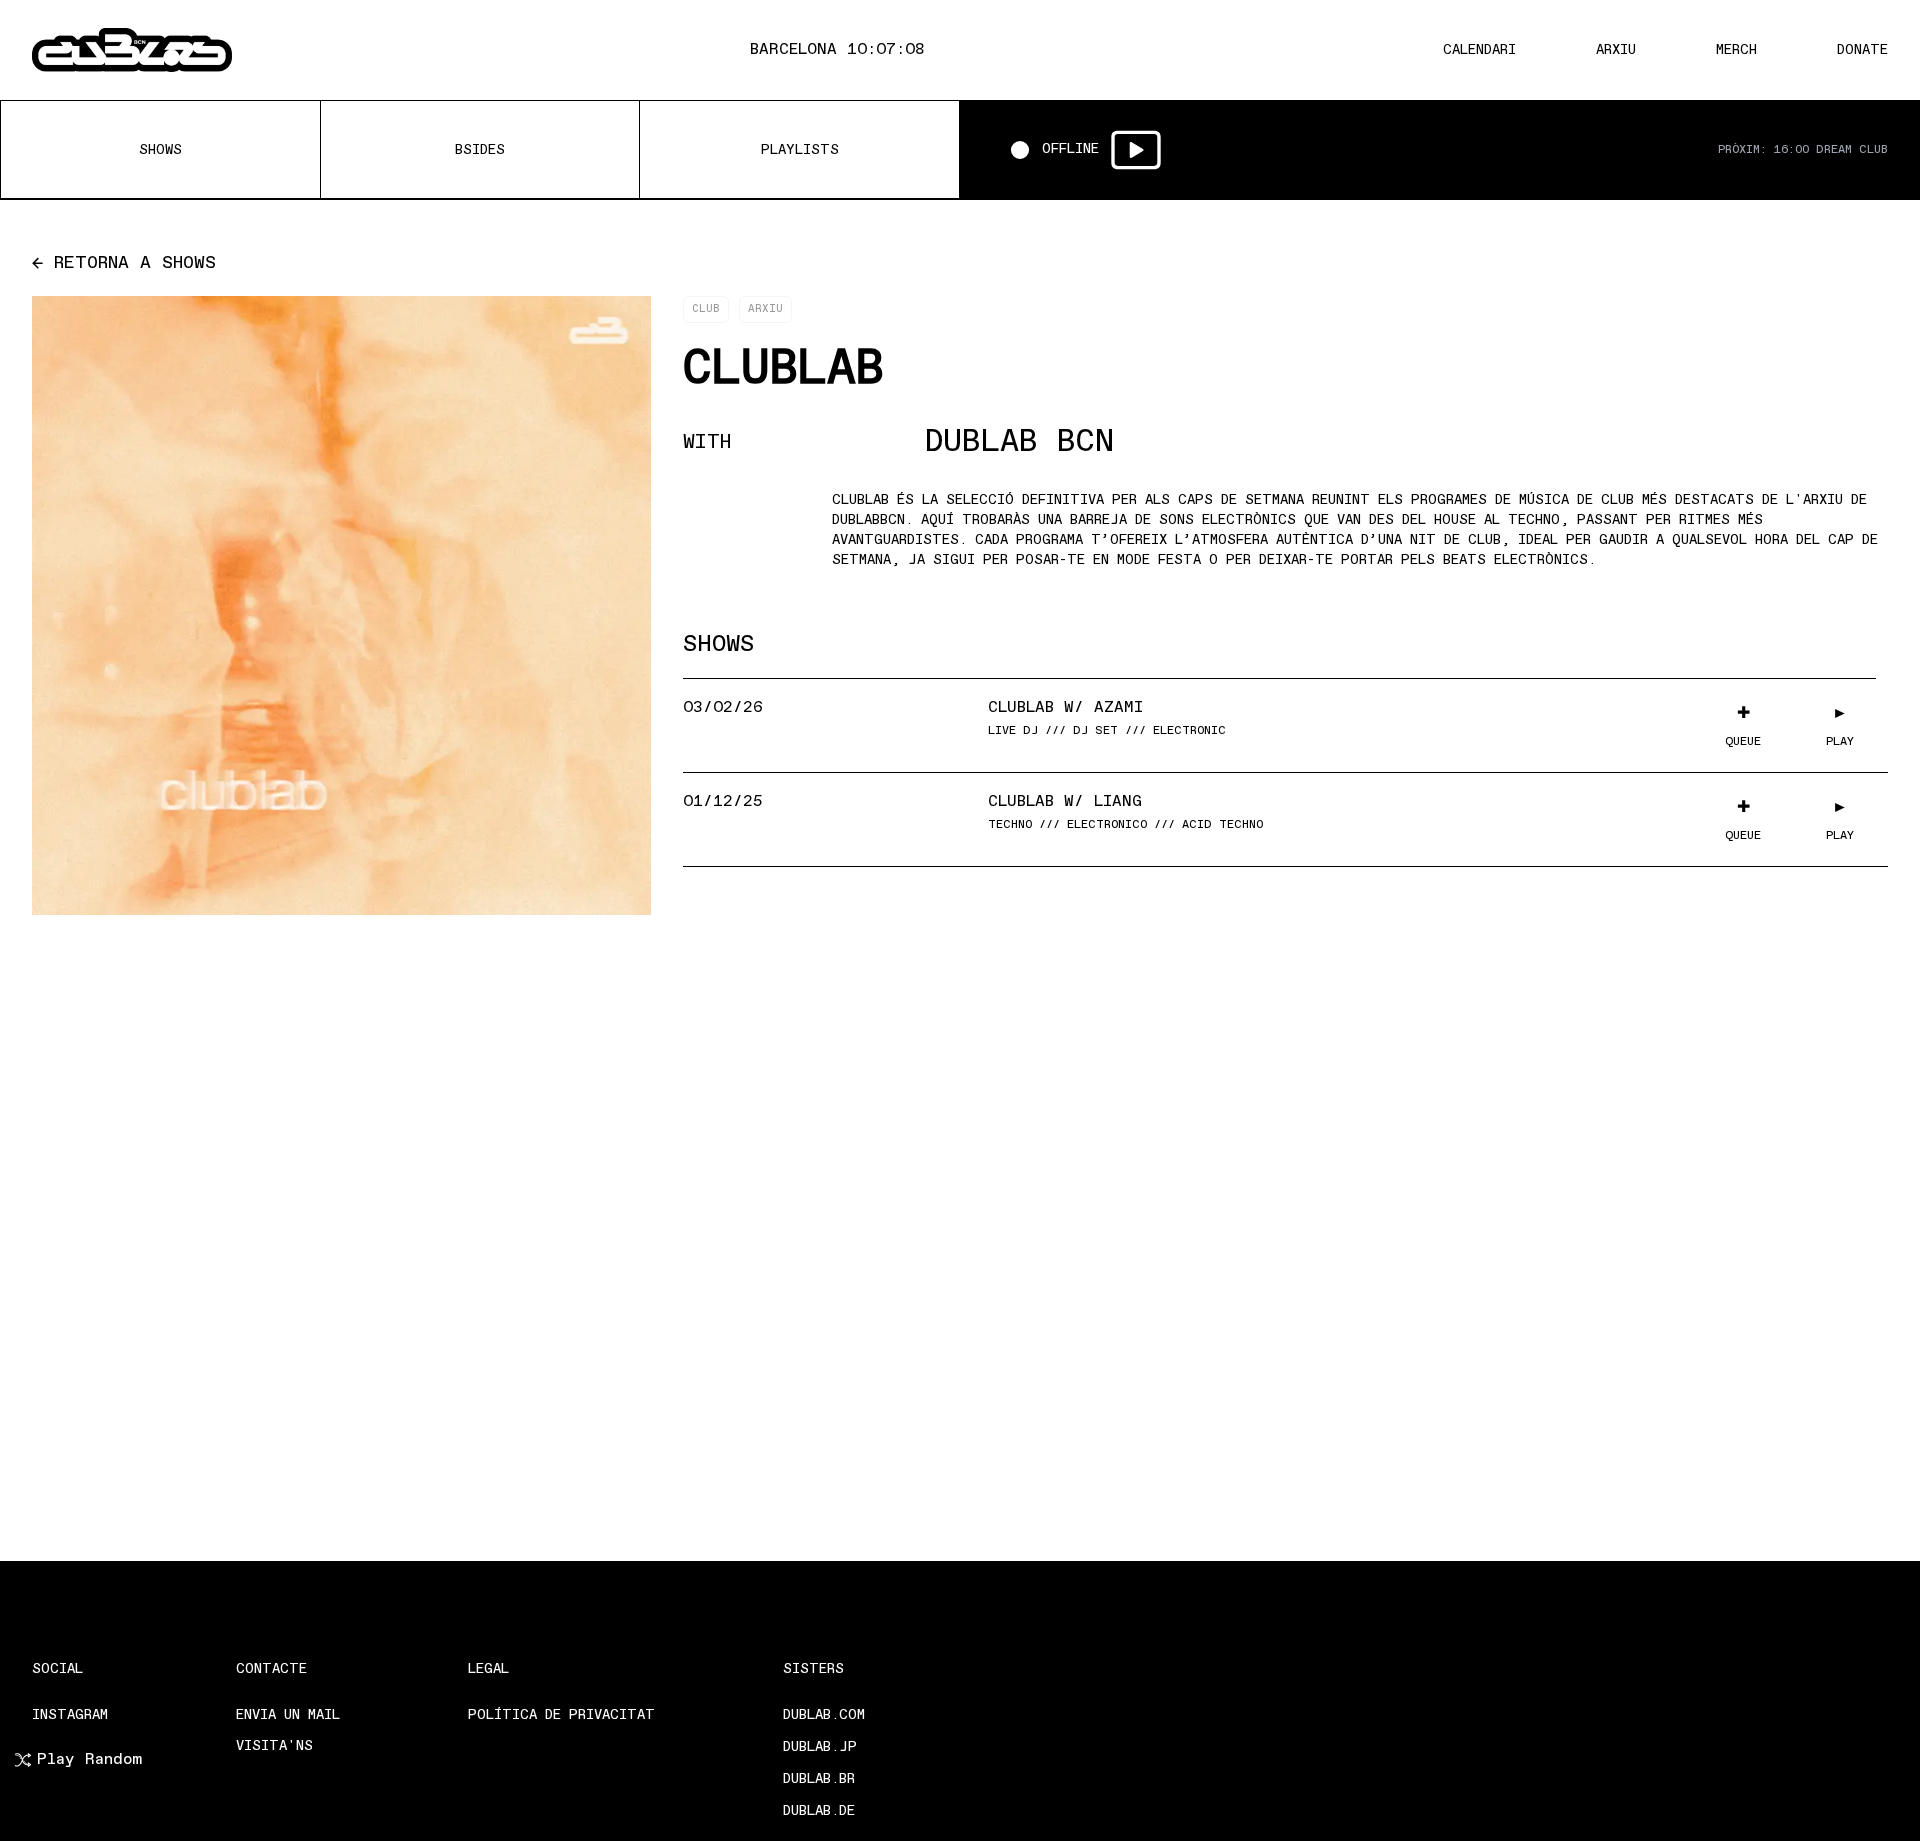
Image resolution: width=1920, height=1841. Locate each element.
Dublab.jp (820, 1747)
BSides (480, 150)
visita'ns (274, 1746)
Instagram (70, 1715)
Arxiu (1616, 50)
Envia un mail (288, 1715)
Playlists (800, 150)
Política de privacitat (561, 1715)
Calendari (1479, 50)
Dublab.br (819, 1779)
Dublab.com (824, 1715)
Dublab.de (819, 1811)
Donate (1862, 50)
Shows (160, 150)
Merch (1736, 50)
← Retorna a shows (124, 264)
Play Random (89, 1760)
